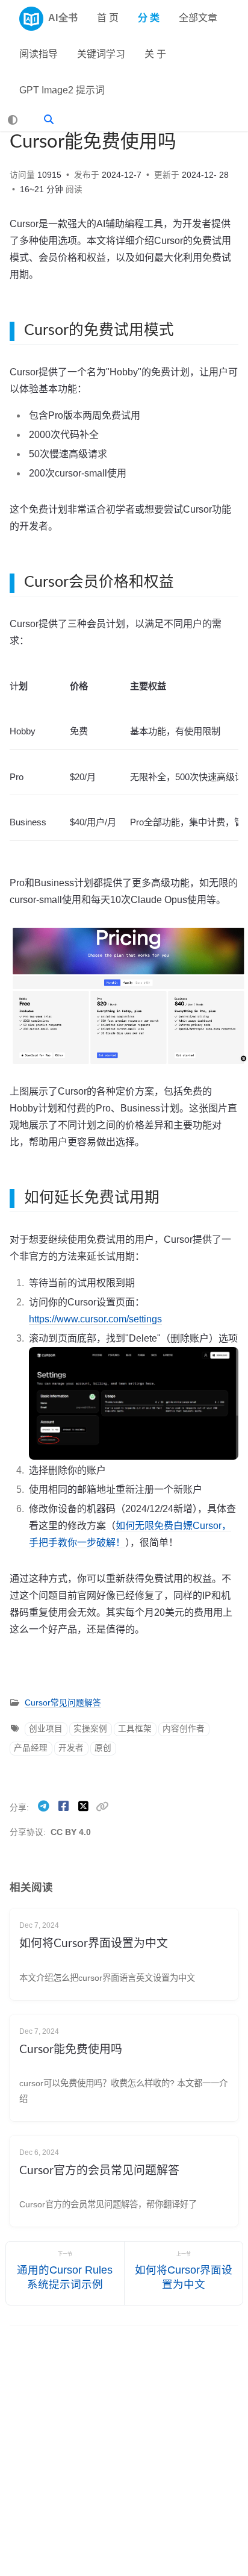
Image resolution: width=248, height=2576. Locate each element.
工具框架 (135, 1729)
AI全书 (63, 18)
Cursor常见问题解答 (63, 1703)
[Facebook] (65, 1806)
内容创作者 (184, 1729)
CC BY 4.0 (71, 1832)
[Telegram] (45, 1806)
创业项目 (46, 1729)
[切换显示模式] (13, 120)
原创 (103, 1748)
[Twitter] (85, 1806)
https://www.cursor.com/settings (95, 1319)
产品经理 (31, 1748)
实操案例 (90, 1729)
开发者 (71, 1748)
